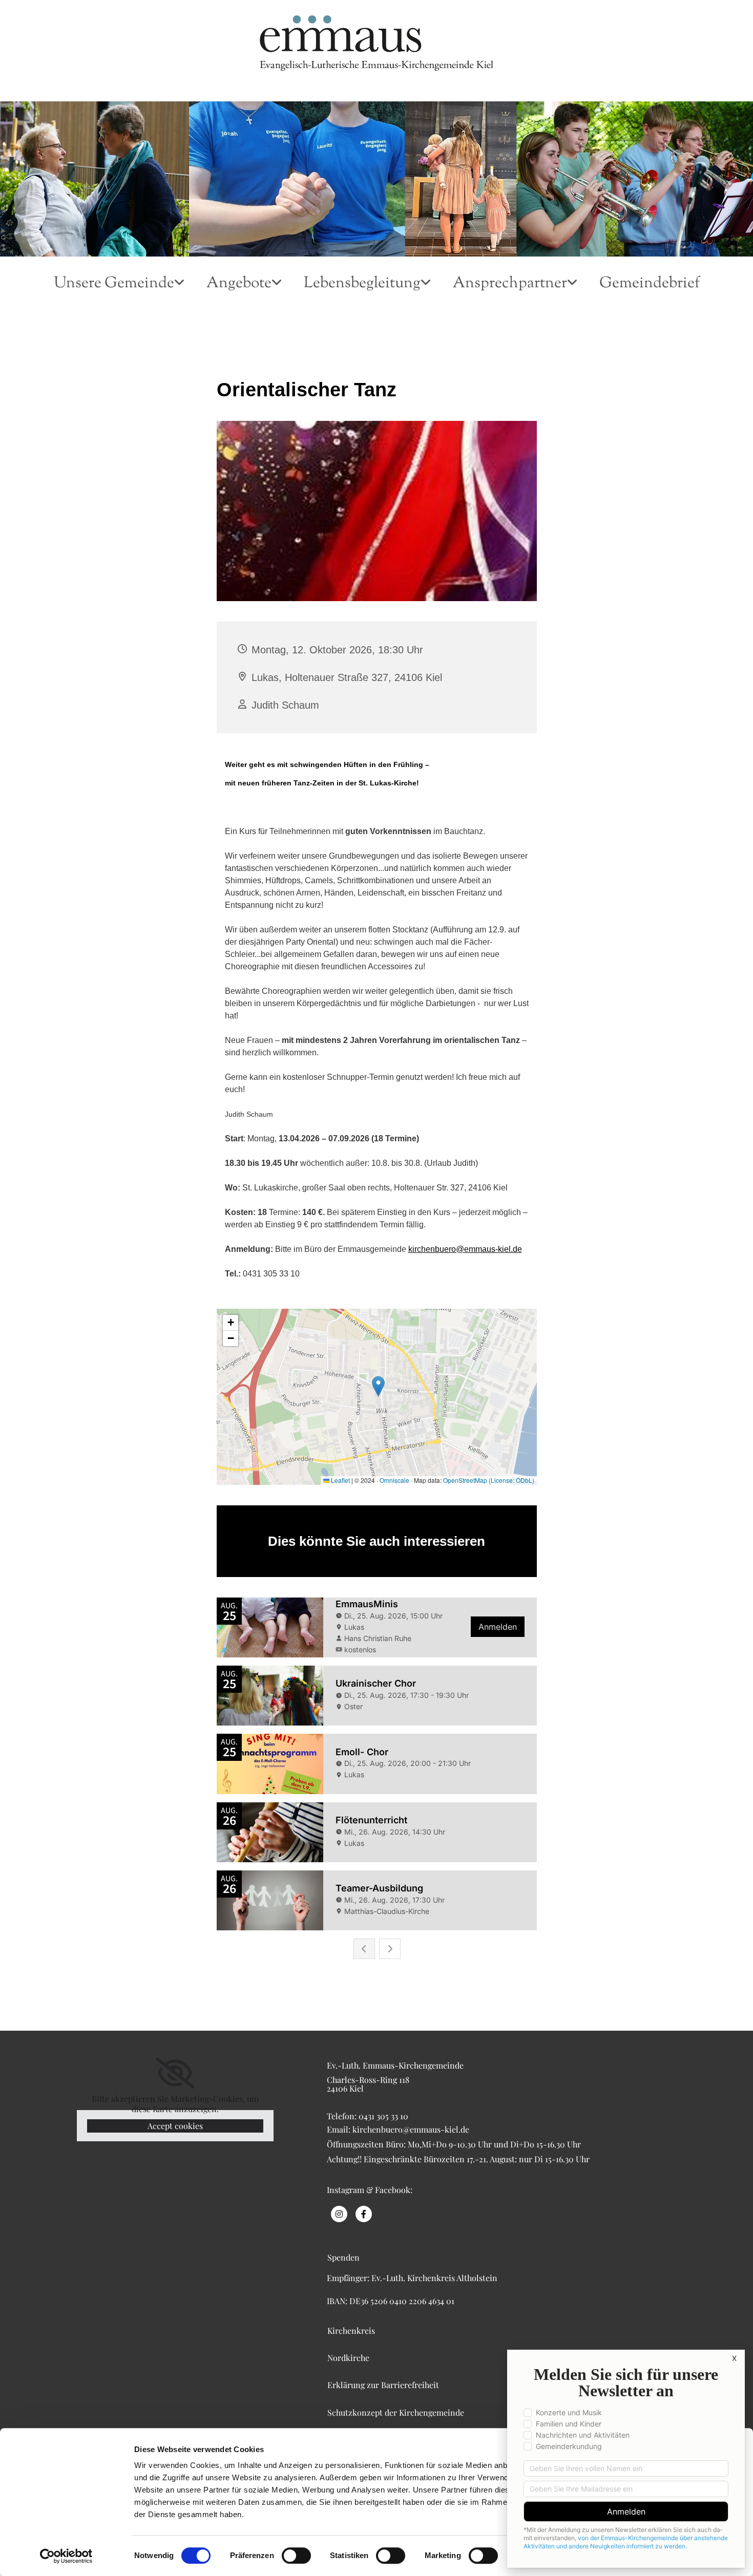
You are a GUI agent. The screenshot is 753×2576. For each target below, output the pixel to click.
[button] (352, 2247)
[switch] (296, 2556)
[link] (119, 290)
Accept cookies (175, 2126)
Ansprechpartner (510, 284)
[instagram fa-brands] (339, 2214)
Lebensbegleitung (362, 284)
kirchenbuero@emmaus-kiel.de (465, 1249)
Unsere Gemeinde (114, 284)
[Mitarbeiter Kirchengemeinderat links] (575, 290)
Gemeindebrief (650, 284)
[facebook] (364, 2214)
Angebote (239, 284)
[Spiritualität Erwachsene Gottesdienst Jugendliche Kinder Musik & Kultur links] (280, 290)
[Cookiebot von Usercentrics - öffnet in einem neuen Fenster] (66, 2556)
